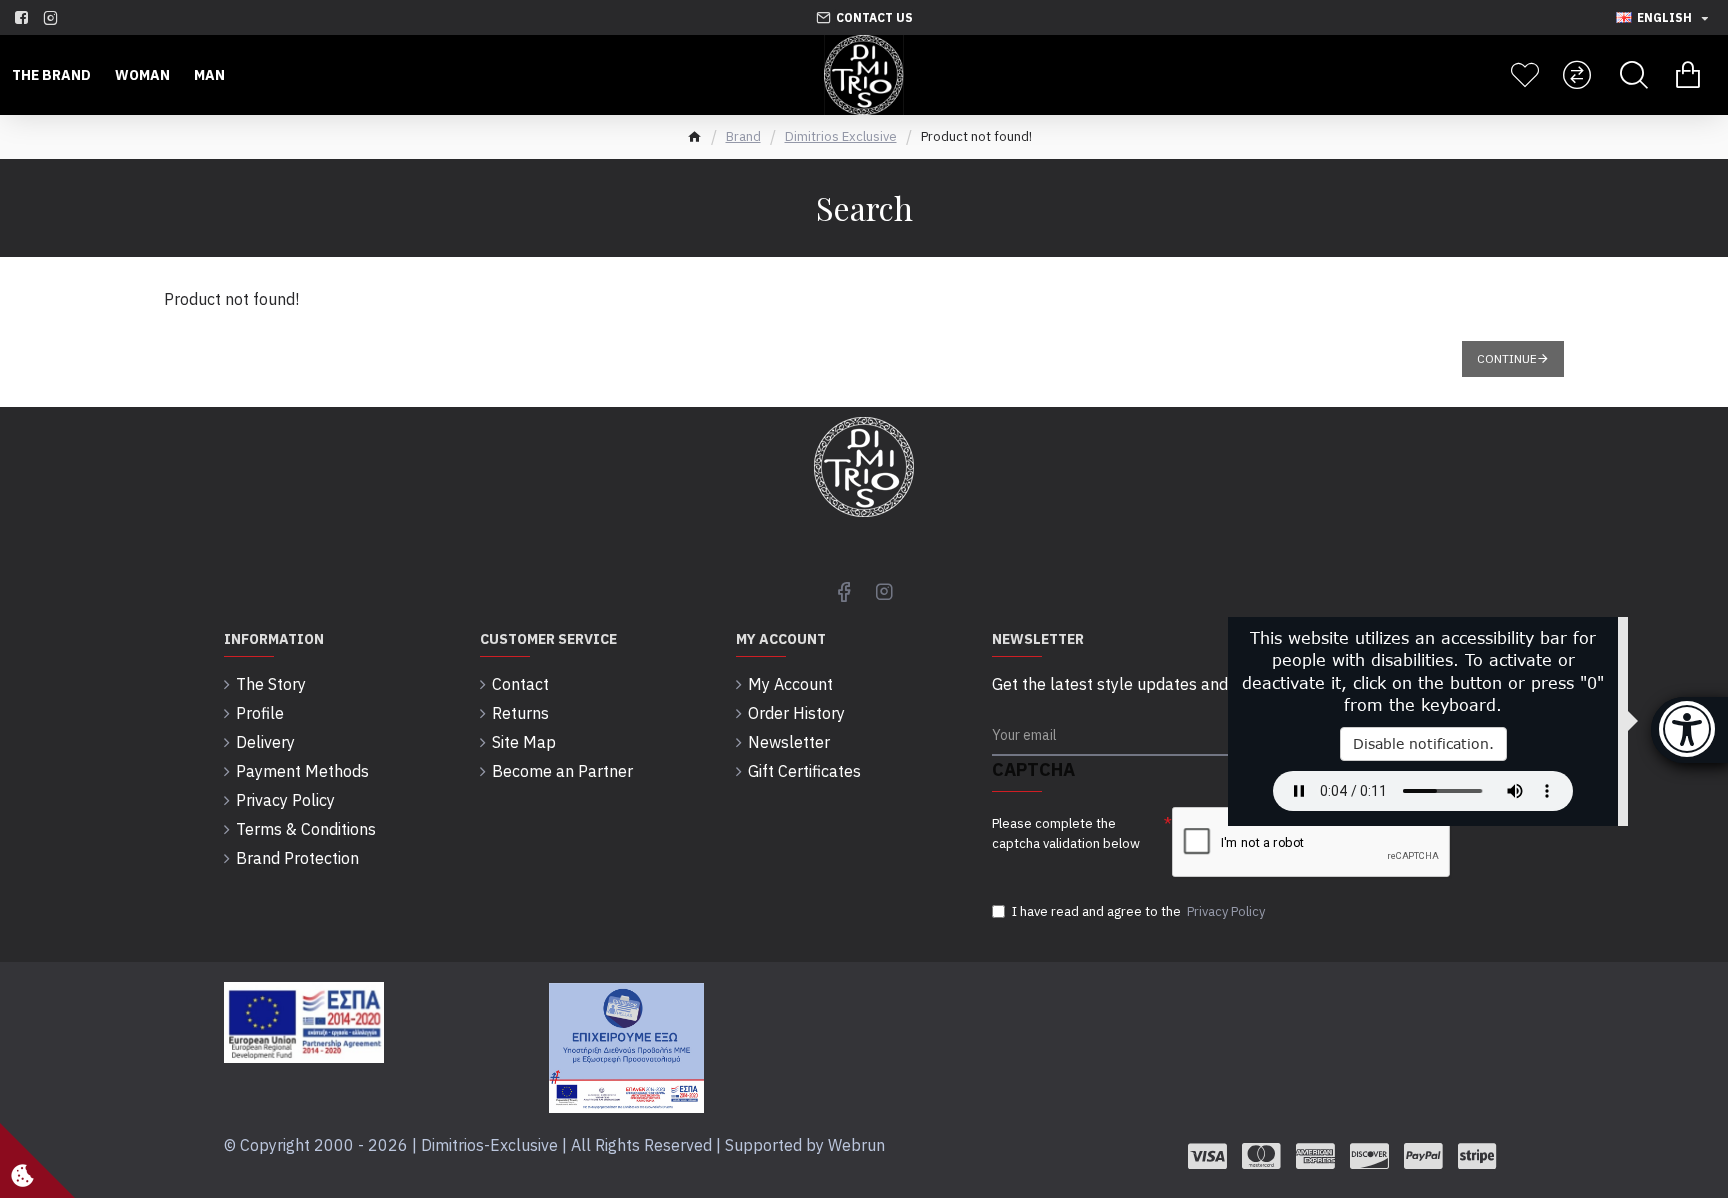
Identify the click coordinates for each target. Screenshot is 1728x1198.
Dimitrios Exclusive (841, 136)
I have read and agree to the (1138, 911)
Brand (743, 136)
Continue (1507, 358)
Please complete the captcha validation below (1066, 833)
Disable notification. (1423, 743)
